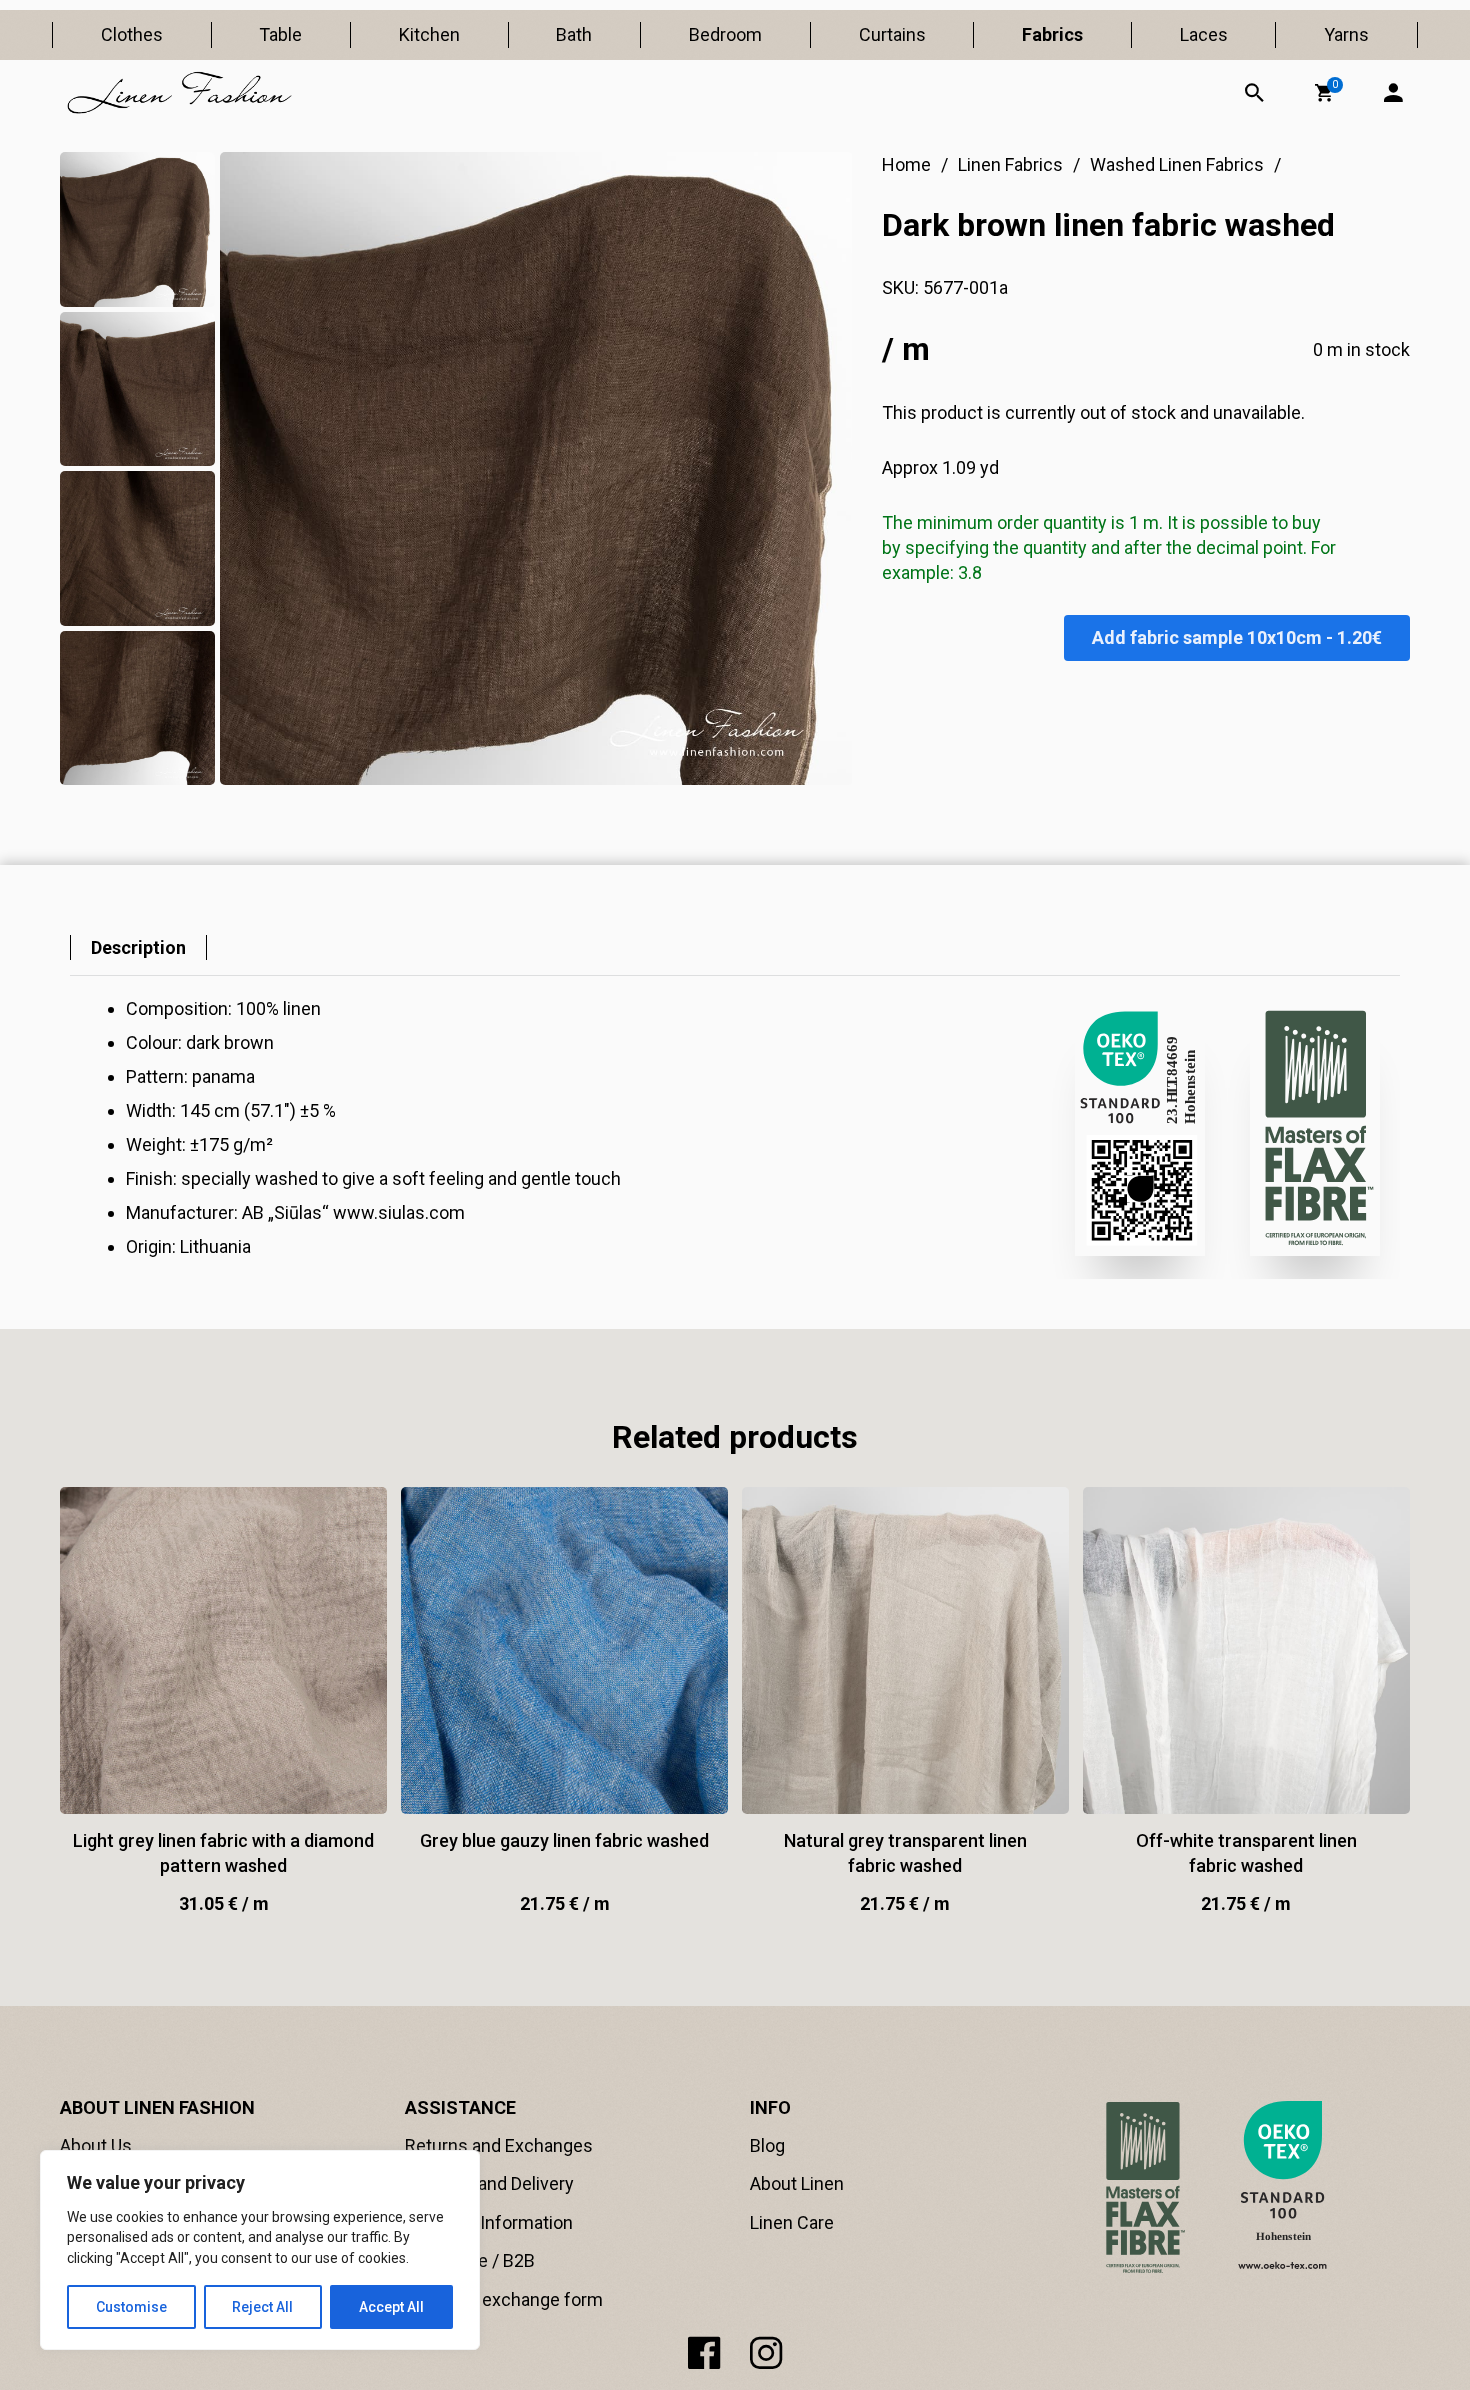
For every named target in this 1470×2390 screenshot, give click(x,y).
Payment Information (489, 2222)
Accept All (391, 2307)
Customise (131, 2307)
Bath (574, 34)
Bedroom (725, 34)
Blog (767, 2145)
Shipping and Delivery (489, 2183)
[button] (1324, 93)
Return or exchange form (504, 2299)
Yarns (1346, 34)
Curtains (892, 34)
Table (280, 34)
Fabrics (1052, 34)
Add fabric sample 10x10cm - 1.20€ (1237, 637)
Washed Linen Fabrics (1177, 164)
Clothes (132, 34)
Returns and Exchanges (499, 2145)
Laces (1204, 34)
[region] (260, 2250)
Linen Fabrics (1010, 164)
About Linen (797, 2183)
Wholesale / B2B (470, 2260)
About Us (96, 2145)
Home (906, 164)
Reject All (262, 2307)
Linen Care (792, 2222)
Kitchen (429, 34)
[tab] (138, 947)
